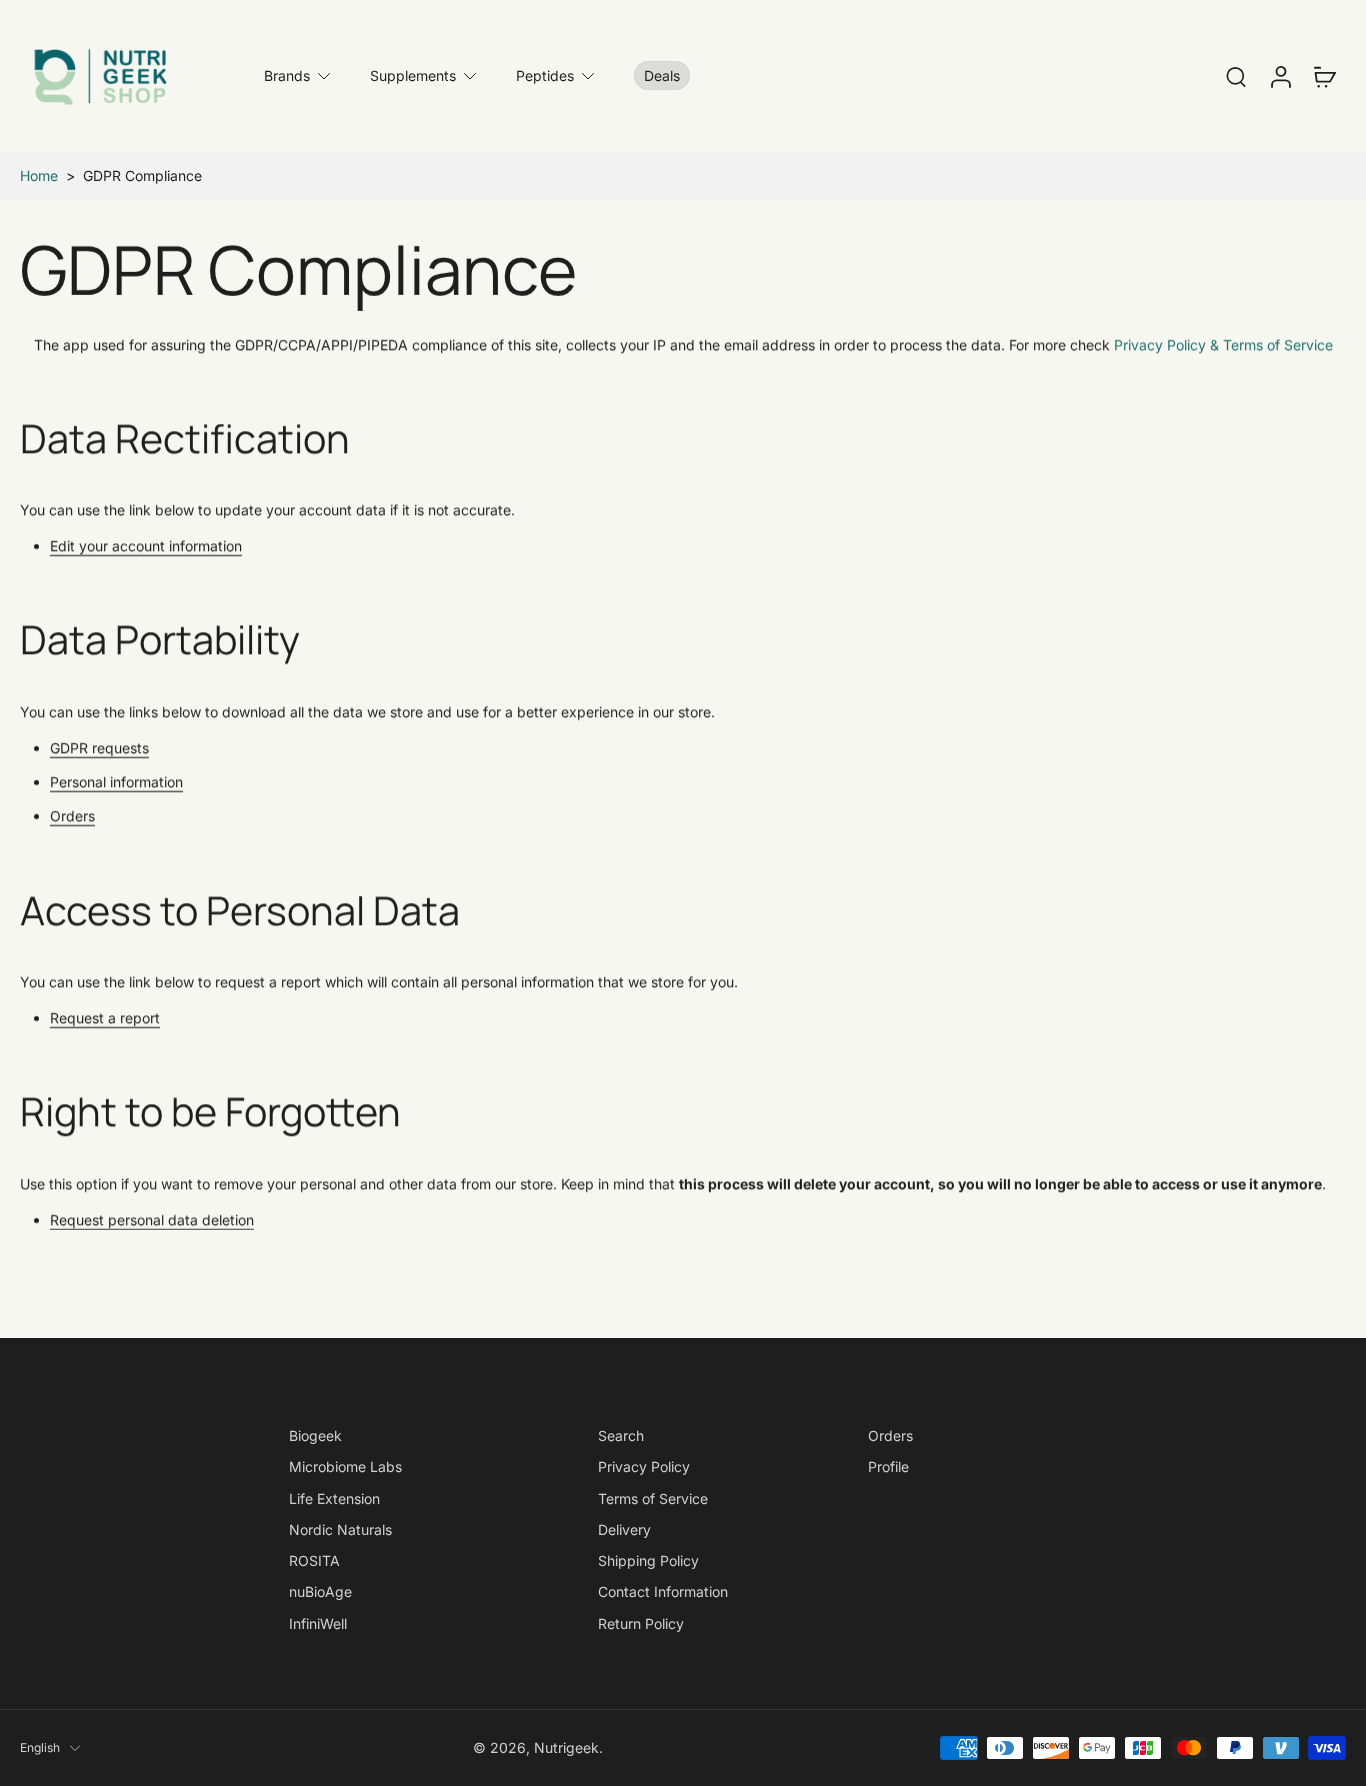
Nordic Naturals (340, 1529)
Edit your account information (146, 545)
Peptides (545, 75)
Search (621, 1435)
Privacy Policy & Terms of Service (1223, 344)
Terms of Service (653, 1497)
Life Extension (334, 1497)
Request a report (105, 1017)
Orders (72, 815)
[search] (1236, 76)
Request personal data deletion (152, 1218)
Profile (888, 1466)
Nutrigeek (566, 1747)
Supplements (413, 75)
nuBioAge (320, 1591)
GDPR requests (99, 746)
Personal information (116, 781)
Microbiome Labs (345, 1466)
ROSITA (314, 1560)
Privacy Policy (644, 1466)
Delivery (624, 1529)
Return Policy (641, 1622)
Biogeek (315, 1435)
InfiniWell (318, 1622)
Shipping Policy (648, 1560)
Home (39, 175)
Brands (287, 75)
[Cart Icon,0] (1324, 76)
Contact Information (663, 1591)
